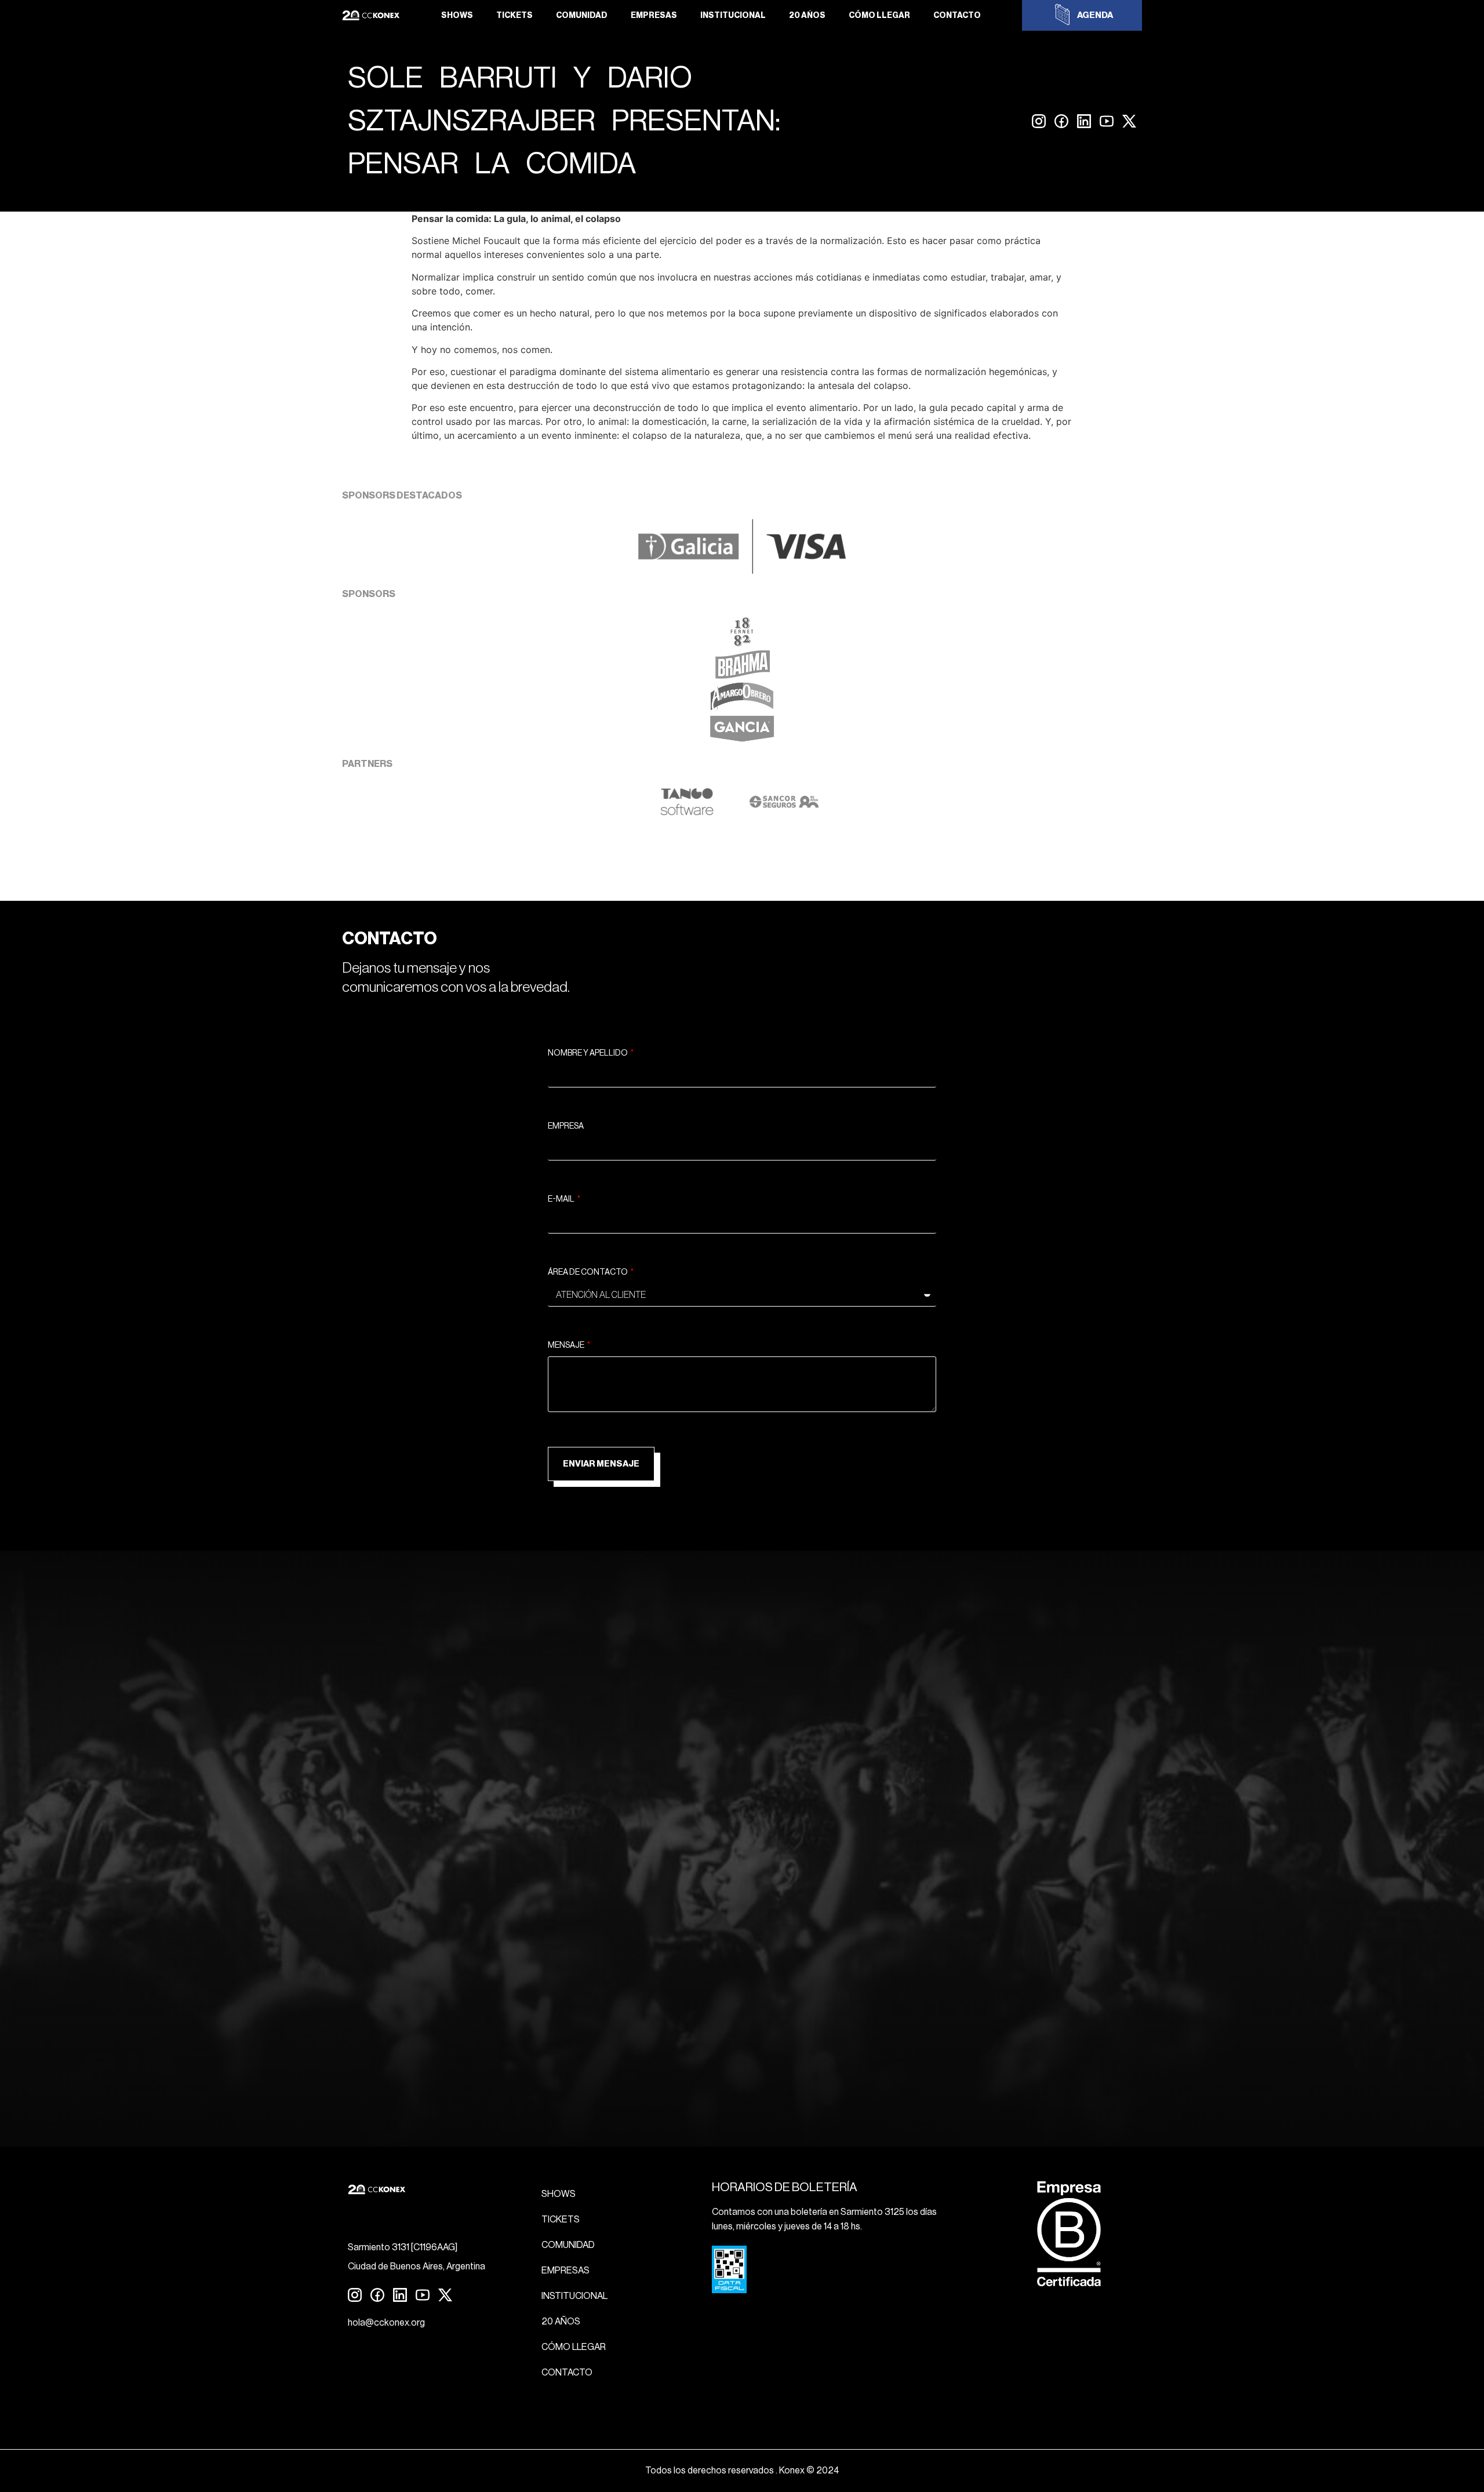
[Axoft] (687, 813)
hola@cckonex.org (386, 2323)
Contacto (957, 16)
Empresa (566, 1126)
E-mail (562, 1199)
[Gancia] (742, 740)
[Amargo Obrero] (742, 708)
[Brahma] (742, 675)
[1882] (742, 643)
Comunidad (582, 16)
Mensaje (567, 1345)
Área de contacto (588, 1272)
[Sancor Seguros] (784, 813)
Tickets (514, 16)
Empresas (654, 16)
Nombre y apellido (588, 1053)
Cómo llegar (879, 16)
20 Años (807, 16)
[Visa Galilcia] (742, 570)
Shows (457, 16)
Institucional (733, 16)
